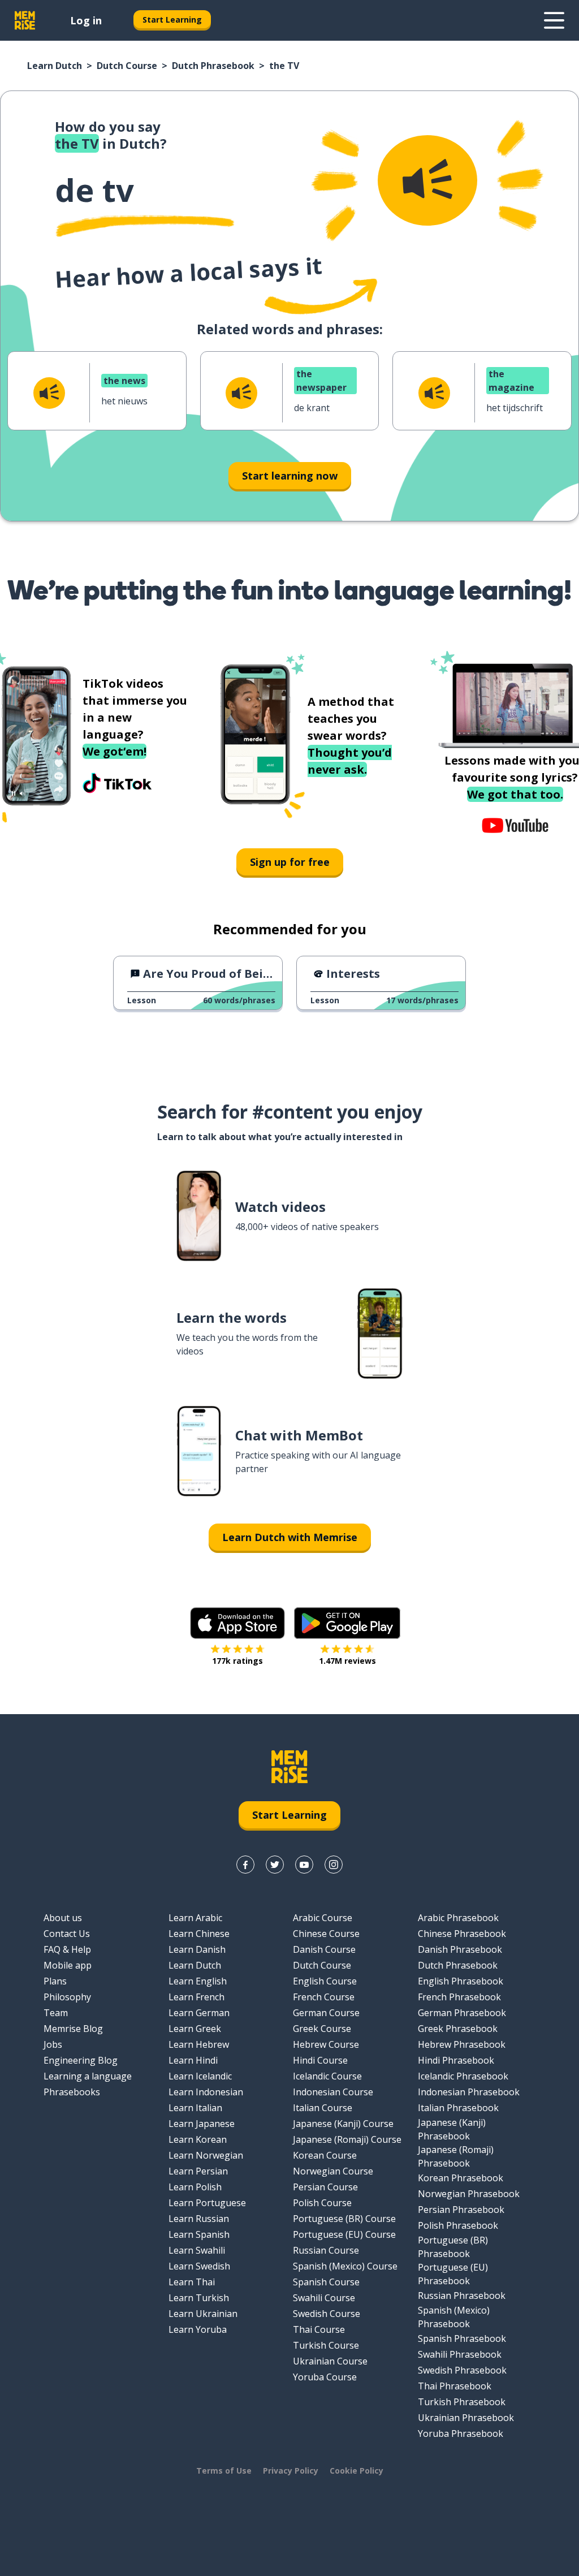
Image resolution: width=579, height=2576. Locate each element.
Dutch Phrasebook (213, 66)
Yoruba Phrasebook (461, 2433)
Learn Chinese (199, 1934)
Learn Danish (197, 1949)
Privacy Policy (291, 2471)
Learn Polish (195, 2187)
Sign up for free (290, 862)
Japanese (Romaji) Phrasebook (456, 2156)
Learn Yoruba (198, 2329)
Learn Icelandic (200, 2076)
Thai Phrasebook (455, 2386)
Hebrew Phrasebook (462, 2044)
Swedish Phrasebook (462, 2370)
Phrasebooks (72, 2092)
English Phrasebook (461, 1981)
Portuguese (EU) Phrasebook (453, 2274)
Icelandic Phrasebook (463, 2076)
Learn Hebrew (199, 2044)
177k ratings (237, 1661)
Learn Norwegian (206, 2155)
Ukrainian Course (330, 2361)
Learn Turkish (199, 2298)
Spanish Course (326, 2282)
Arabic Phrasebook (458, 1918)
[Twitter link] (275, 1865)
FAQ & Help (67, 1949)
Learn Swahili (197, 2250)
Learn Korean (198, 2139)
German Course (326, 2013)
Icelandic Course (327, 2076)
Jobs (53, 2044)
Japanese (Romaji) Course (347, 2139)
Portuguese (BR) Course (344, 2219)
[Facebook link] (245, 1865)
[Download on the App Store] (237, 1623)
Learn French (196, 1997)
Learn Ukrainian (203, 2314)
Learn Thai (192, 2282)
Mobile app (68, 1965)
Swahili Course (324, 2298)
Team (56, 2013)
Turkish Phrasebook (462, 2402)
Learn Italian (195, 2108)
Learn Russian (199, 2219)
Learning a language (88, 2076)
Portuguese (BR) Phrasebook (453, 2247)
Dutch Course (127, 66)
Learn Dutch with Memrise (290, 1537)
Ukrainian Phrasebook (466, 2418)
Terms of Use (224, 2471)
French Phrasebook (459, 1997)
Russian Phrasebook (462, 2295)
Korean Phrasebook (461, 2178)
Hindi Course (320, 2060)
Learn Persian (198, 2171)
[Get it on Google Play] (347, 1623)
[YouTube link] (304, 1865)
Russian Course (326, 2250)
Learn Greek (195, 2029)
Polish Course (322, 2203)
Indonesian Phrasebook (469, 2092)
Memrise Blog (73, 2029)
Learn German (199, 2013)
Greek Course (322, 2029)
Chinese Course (326, 1934)
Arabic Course (323, 1918)
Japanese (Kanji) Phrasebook (452, 2129)
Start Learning (172, 20)
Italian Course (323, 2108)
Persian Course (325, 2187)
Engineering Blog (81, 2060)
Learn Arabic (195, 1918)
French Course (324, 1997)
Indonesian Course (333, 2092)
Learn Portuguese (207, 2203)
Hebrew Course (326, 2044)
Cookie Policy (357, 2471)
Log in (86, 20)
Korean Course (325, 2155)
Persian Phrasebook (461, 2210)
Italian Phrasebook (458, 2108)
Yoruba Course (325, 2377)
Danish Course (324, 1949)
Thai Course (319, 2329)
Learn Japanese (202, 2124)
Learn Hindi (193, 2060)
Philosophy (67, 1997)
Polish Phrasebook (458, 2225)
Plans (55, 1981)
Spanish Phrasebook (462, 2338)
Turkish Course (326, 2345)
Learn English (198, 1981)
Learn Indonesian (206, 2092)
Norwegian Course (333, 2171)
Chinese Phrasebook (462, 1934)
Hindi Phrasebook (456, 2060)
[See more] (554, 20)
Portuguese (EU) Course (344, 2234)
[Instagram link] (334, 1865)
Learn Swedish (199, 2266)
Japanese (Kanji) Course (343, 2124)
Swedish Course (327, 2314)
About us (63, 1918)
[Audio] (427, 180)
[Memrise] (25, 20)
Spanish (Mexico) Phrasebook (454, 2317)
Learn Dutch (55, 66)
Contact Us (67, 1934)
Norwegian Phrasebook (469, 2194)
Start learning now (290, 476)
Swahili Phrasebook (460, 2354)
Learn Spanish (199, 2234)
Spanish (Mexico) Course (345, 2266)
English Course (325, 1981)
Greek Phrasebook (458, 2029)
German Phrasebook (462, 2013)
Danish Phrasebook (460, 1949)
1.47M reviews (347, 1661)
